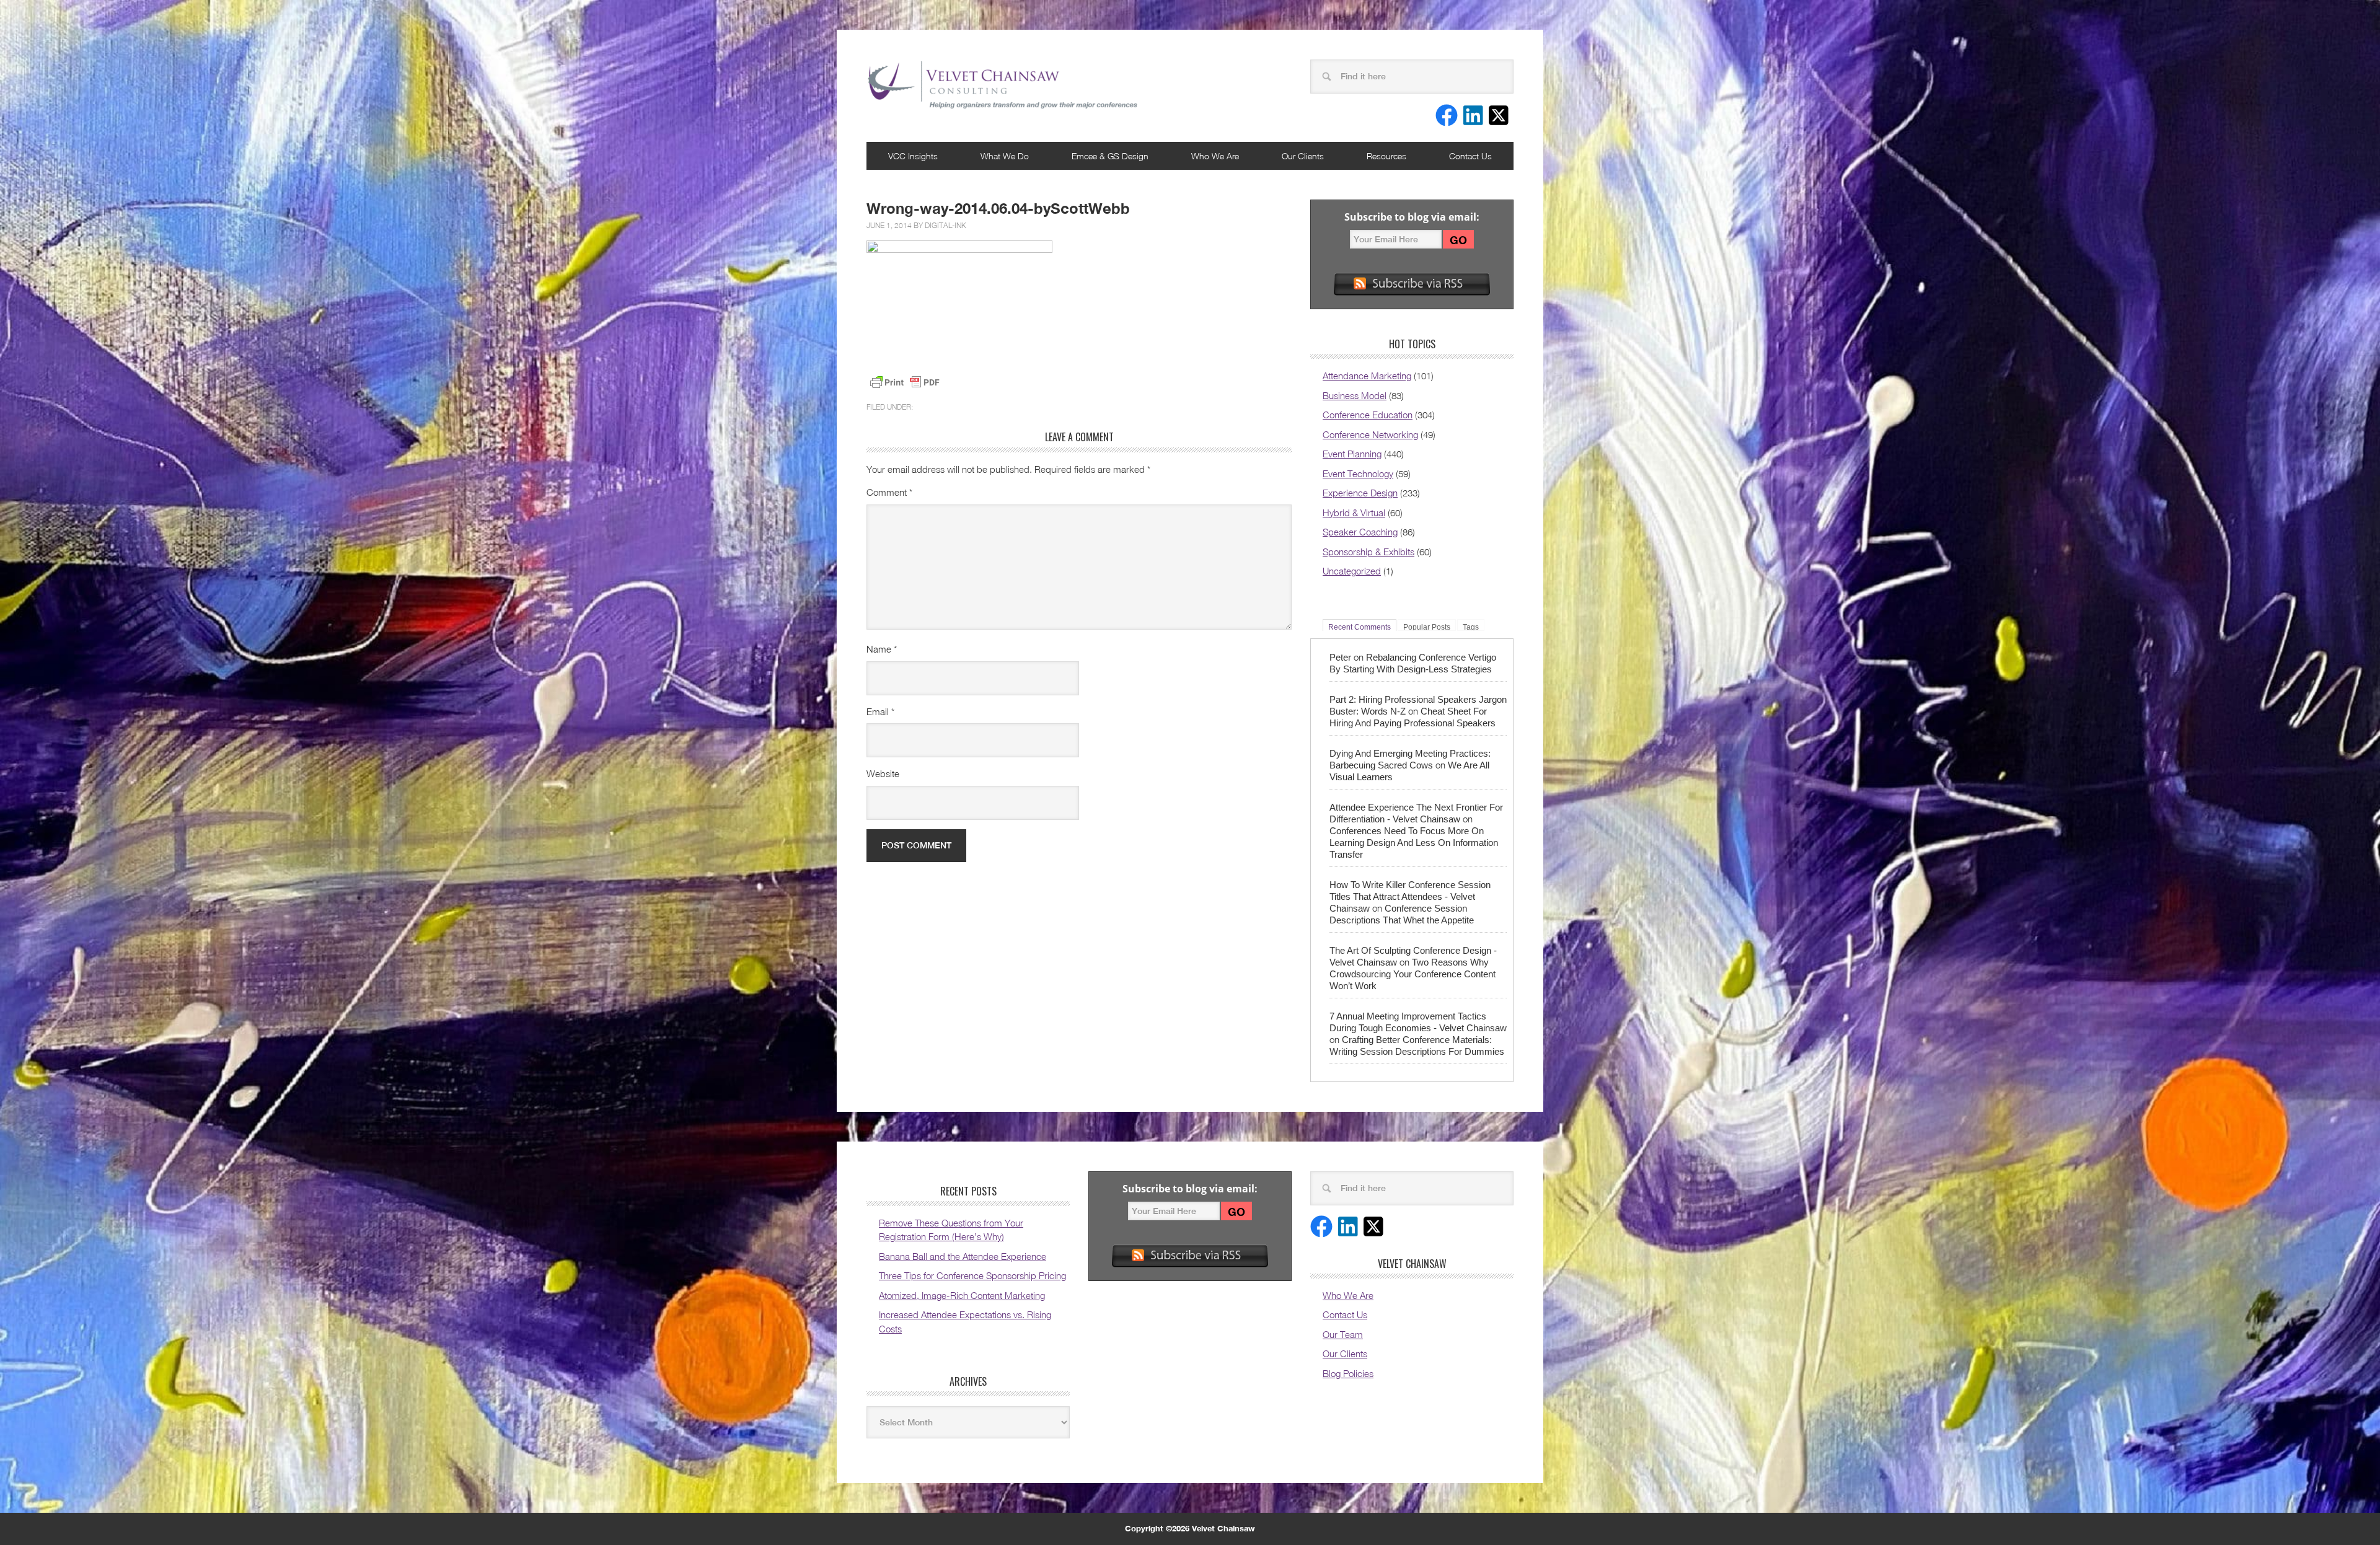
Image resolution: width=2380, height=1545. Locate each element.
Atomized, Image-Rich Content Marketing (962, 1295)
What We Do (1005, 156)
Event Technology (1358, 473)
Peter (1340, 657)
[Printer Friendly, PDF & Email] (905, 382)
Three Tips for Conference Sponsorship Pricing (972, 1275)
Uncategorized (1352, 571)
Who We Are (1215, 156)
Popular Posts (1427, 627)
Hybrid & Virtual (1354, 513)
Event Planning (1352, 454)
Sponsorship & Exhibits (1368, 552)
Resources (1386, 156)
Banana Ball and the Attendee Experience (963, 1256)
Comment (889, 492)
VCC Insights (913, 156)
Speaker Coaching (1360, 532)
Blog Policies (1348, 1373)
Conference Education (1368, 415)
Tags (1471, 627)
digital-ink (945, 225)
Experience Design (1360, 493)
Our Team (1343, 1334)
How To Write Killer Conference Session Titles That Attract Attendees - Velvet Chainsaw (1410, 896)
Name (882, 649)
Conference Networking (1370, 434)
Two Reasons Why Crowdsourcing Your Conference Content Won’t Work (1413, 974)
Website (883, 773)
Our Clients (1303, 156)
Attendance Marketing (1367, 376)
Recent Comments (1360, 627)
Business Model (1355, 395)
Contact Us (1470, 156)
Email (880, 711)
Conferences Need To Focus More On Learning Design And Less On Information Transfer (1414, 843)
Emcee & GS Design (1110, 156)
